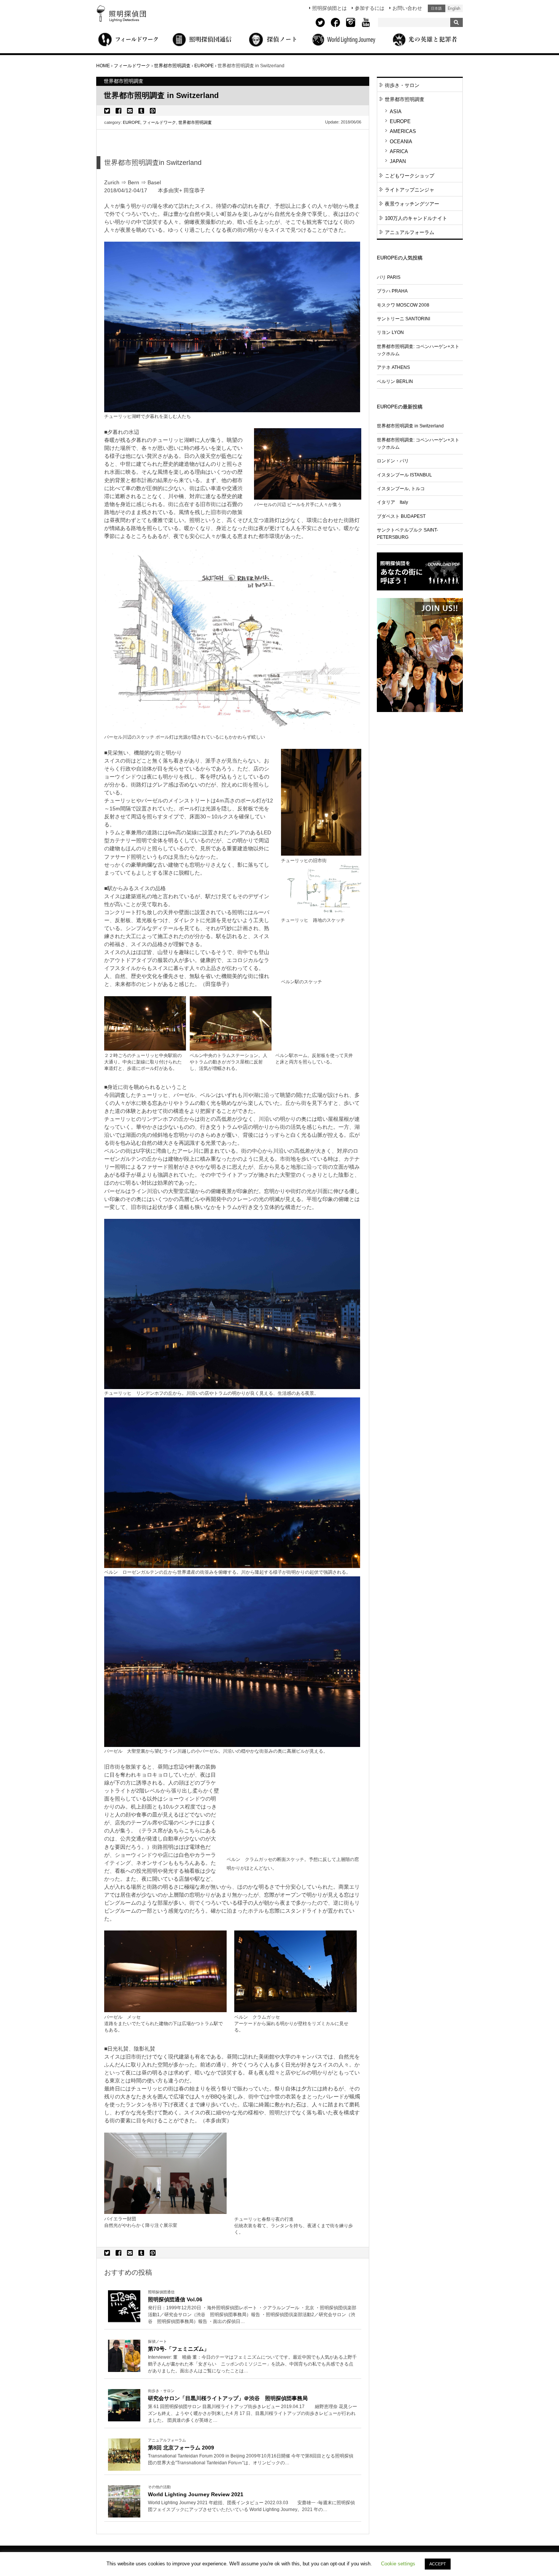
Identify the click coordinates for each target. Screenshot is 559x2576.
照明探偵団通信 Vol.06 (175, 2299)
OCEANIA (401, 142)
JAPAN (398, 161)
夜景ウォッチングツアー (412, 204)
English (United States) (454, 8)
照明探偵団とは (330, 8)
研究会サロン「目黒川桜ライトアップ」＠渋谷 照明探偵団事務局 (228, 2398)
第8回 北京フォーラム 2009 (181, 2448)
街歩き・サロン (402, 85)
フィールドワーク (159, 122)
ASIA (396, 112)
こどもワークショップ (410, 176)
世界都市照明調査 (195, 122)
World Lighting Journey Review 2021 (196, 2494)
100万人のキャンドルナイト (416, 218)
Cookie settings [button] (398, 2564)
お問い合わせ (407, 8)
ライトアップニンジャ (410, 190)
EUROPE (132, 122)
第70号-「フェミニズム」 (179, 2349)
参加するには (370, 8)
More (253, 2315)
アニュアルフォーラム (410, 232)
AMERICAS (403, 131)
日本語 (437, 8)
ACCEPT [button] (438, 2564)
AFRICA (399, 151)
